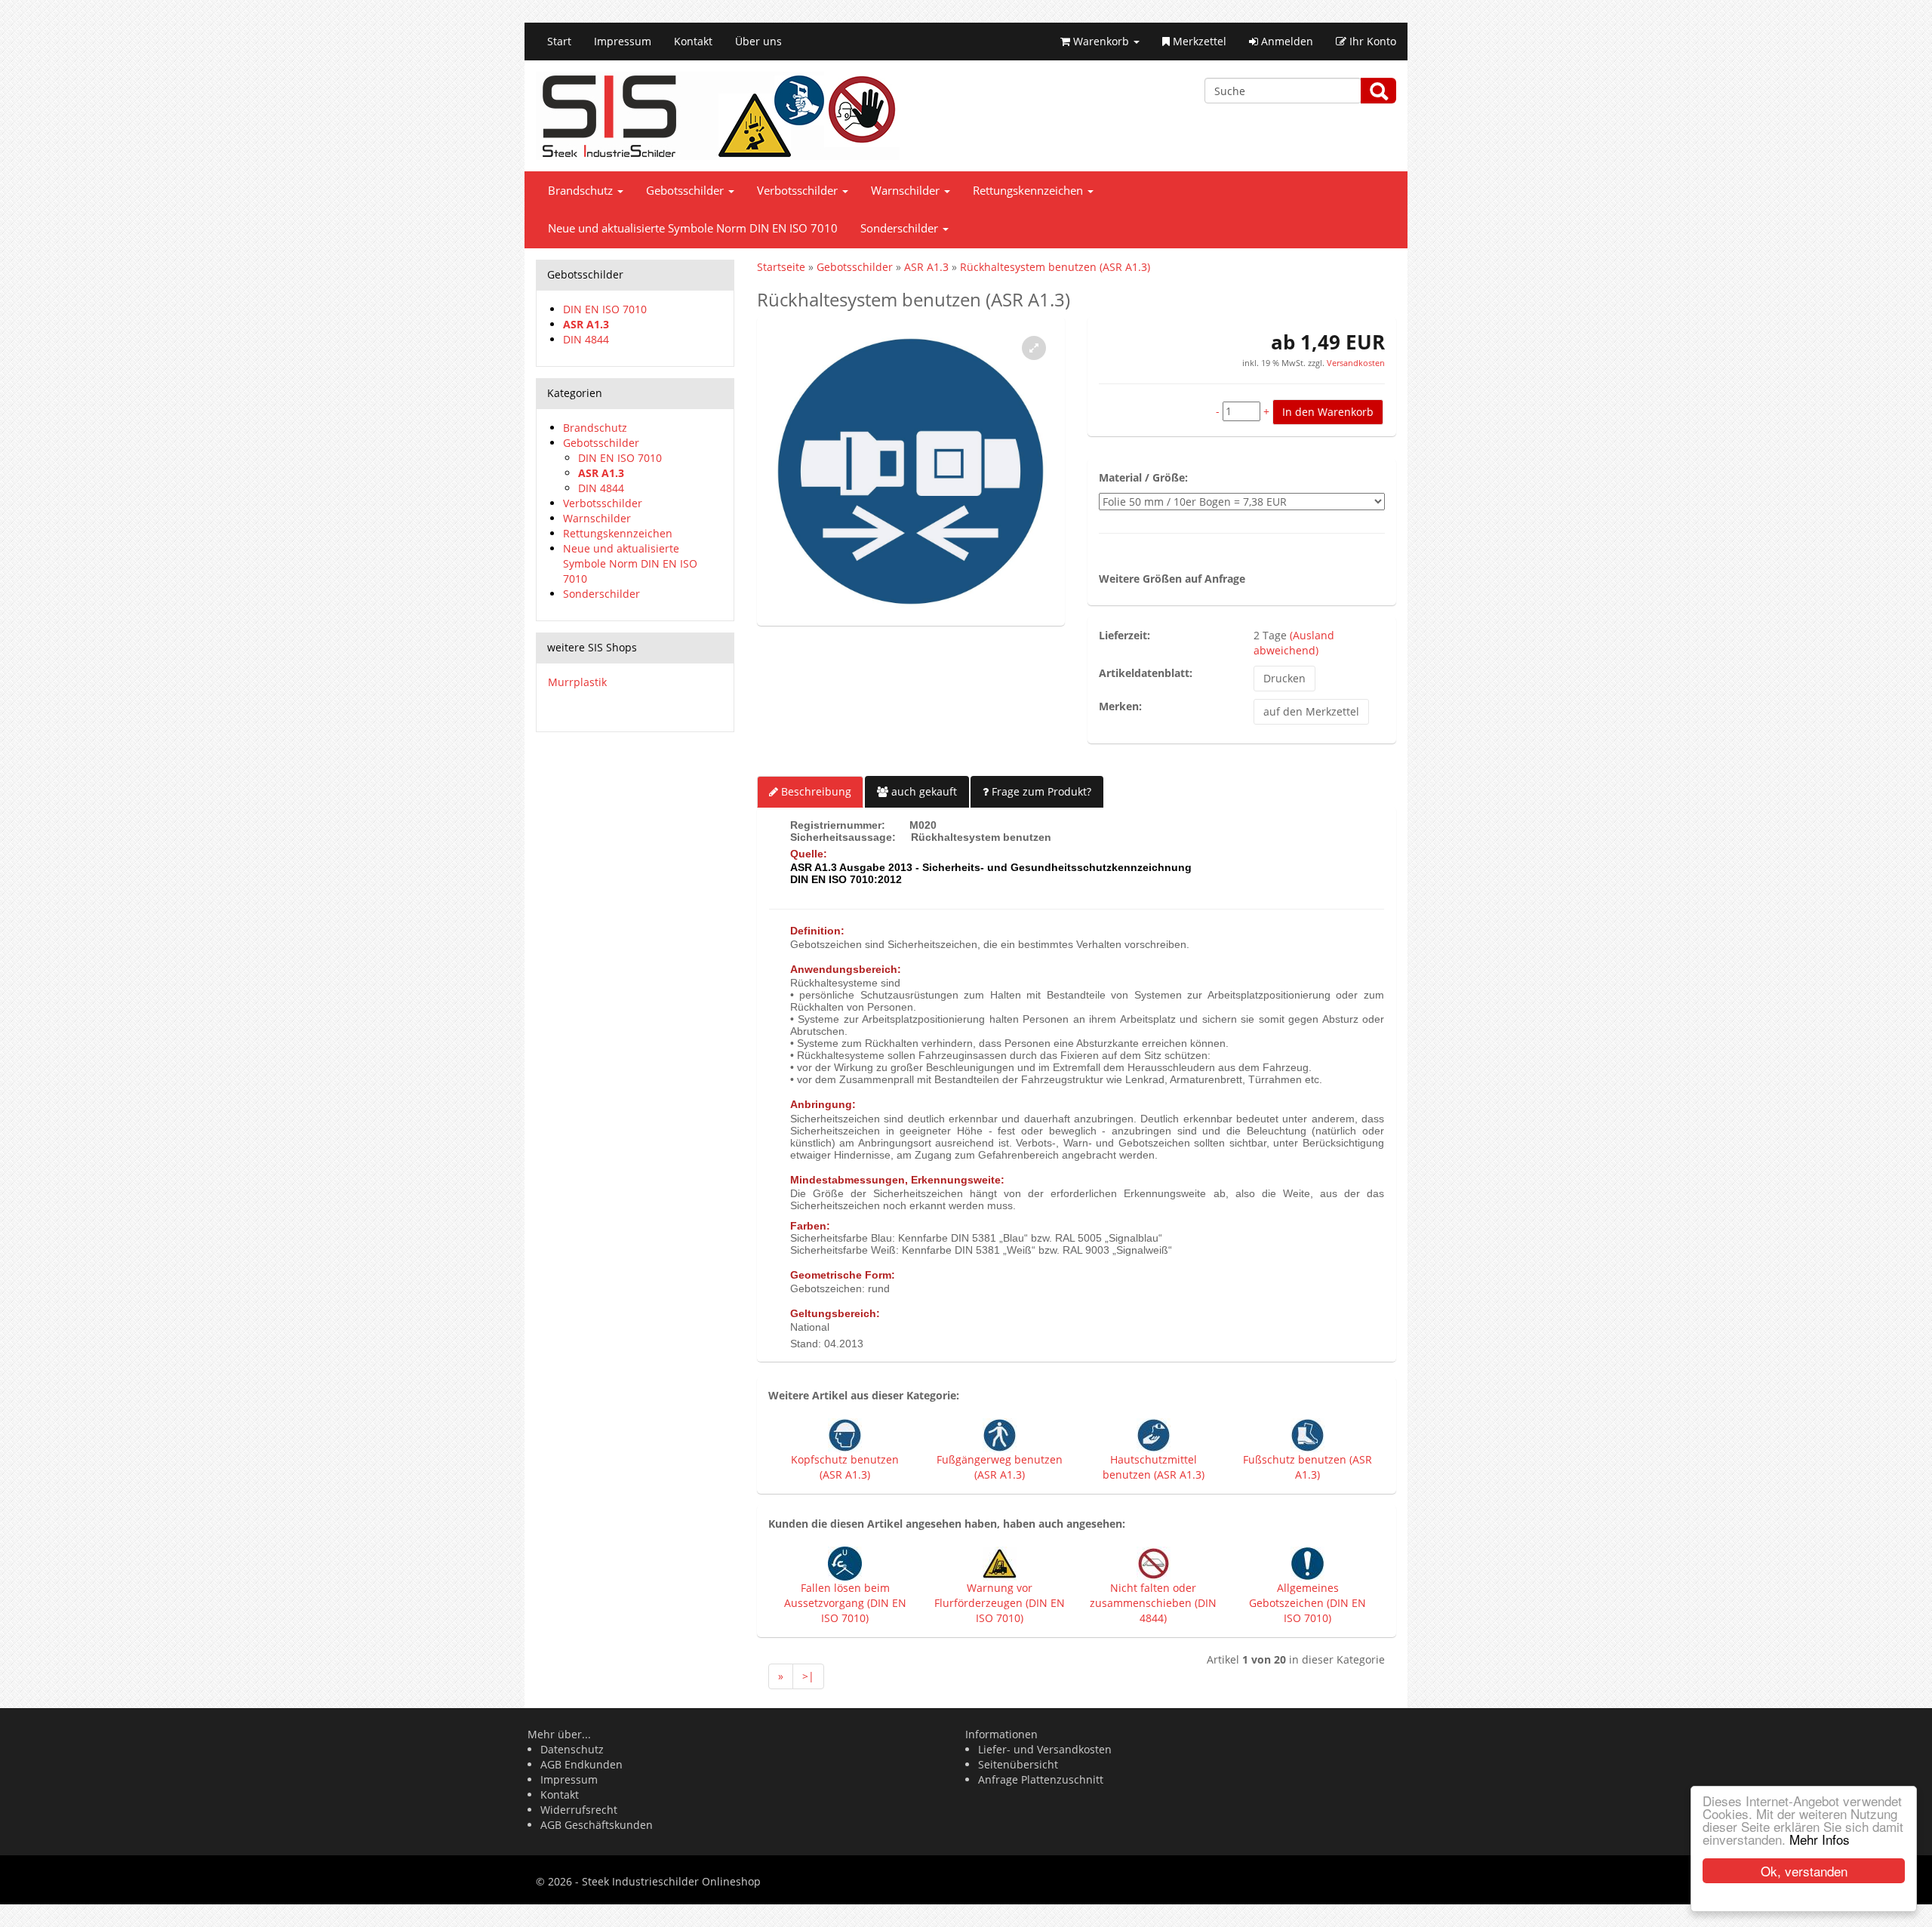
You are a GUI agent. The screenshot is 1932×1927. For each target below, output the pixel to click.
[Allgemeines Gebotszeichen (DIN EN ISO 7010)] (1307, 1563)
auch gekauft (923, 791)
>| (808, 1676)
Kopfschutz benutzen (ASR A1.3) (845, 1467)
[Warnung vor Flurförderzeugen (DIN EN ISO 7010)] (1000, 1563)
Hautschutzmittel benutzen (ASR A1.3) (1154, 1467)
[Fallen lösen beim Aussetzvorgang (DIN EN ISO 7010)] (845, 1563)
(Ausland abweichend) (1294, 643)
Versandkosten (1355, 363)
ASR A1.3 (586, 324)
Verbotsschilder (799, 191)
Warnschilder (907, 191)
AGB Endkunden (581, 1764)
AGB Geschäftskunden (597, 1825)
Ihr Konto (1371, 41)
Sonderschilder (901, 228)
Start (559, 41)
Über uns (758, 41)
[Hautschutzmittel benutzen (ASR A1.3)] (1154, 1434)
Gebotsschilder (686, 191)
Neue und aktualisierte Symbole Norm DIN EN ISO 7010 (693, 228)
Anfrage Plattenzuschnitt (1041, 1779)
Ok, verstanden (1804, 1871)
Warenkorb (1101, 41)
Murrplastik (577, 682)
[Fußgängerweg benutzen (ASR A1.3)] (1000, 1434)
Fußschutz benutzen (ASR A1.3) (1307, 1467)
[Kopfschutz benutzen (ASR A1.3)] (845, 1434)
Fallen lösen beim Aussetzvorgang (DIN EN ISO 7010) (845, 1603)
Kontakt (693, 41)
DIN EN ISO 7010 (605, 309)
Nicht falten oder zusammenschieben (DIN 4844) (1153, 1603)
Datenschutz (572, 1749)
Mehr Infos (1820, 1839)
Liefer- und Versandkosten (1045, 1749)
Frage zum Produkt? (1040, 791)
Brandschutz (582, 191)
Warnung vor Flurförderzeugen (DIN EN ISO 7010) (1000, 1603)
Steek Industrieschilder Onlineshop (671, 1881)
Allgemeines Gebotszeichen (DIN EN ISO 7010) (1307, 1603)
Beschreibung (815, 791)
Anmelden (1286, 41)
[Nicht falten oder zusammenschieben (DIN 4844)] (1154, 1563)
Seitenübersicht (1018, 1764)
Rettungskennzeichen (1029, 191)
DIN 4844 (586, 339)
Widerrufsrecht (579, 1810)
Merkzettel (1198, 41)
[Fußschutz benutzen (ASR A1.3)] (1307, 1434)
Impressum (623, 41)
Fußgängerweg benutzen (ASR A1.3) (1000, 1467)
